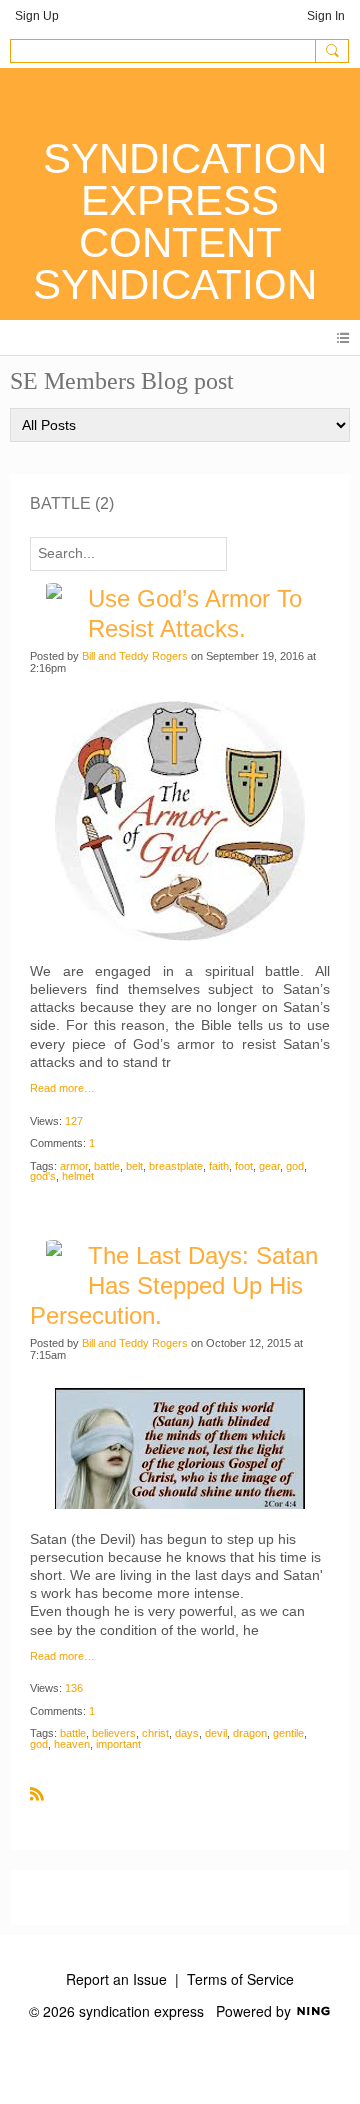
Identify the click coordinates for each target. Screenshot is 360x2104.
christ (155, 1733)
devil (216, 1733)
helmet (78, 1176)
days (187, 1733)
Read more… (62, 1088)
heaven (72, 1744)
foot (244, 1166)
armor (74, 1166)
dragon (250, 1733)
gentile (288, 1733)
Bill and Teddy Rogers (135, 656)
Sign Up (37, 16)
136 (74, 1688)
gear (269, 1166)
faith (219, 1166)
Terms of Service (240, 1979)
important (118, 1744)
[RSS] (37, 1792)
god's (43, 1176)
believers (114, 1733)
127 (74, 1121)
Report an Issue (116, 1979)
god (295, 1166)
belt (134, 1166)
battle (107, 1166)
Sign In (326, 16)
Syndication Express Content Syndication (180, 221)
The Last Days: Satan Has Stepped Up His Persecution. (174, 1285)
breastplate (176, 1166)
